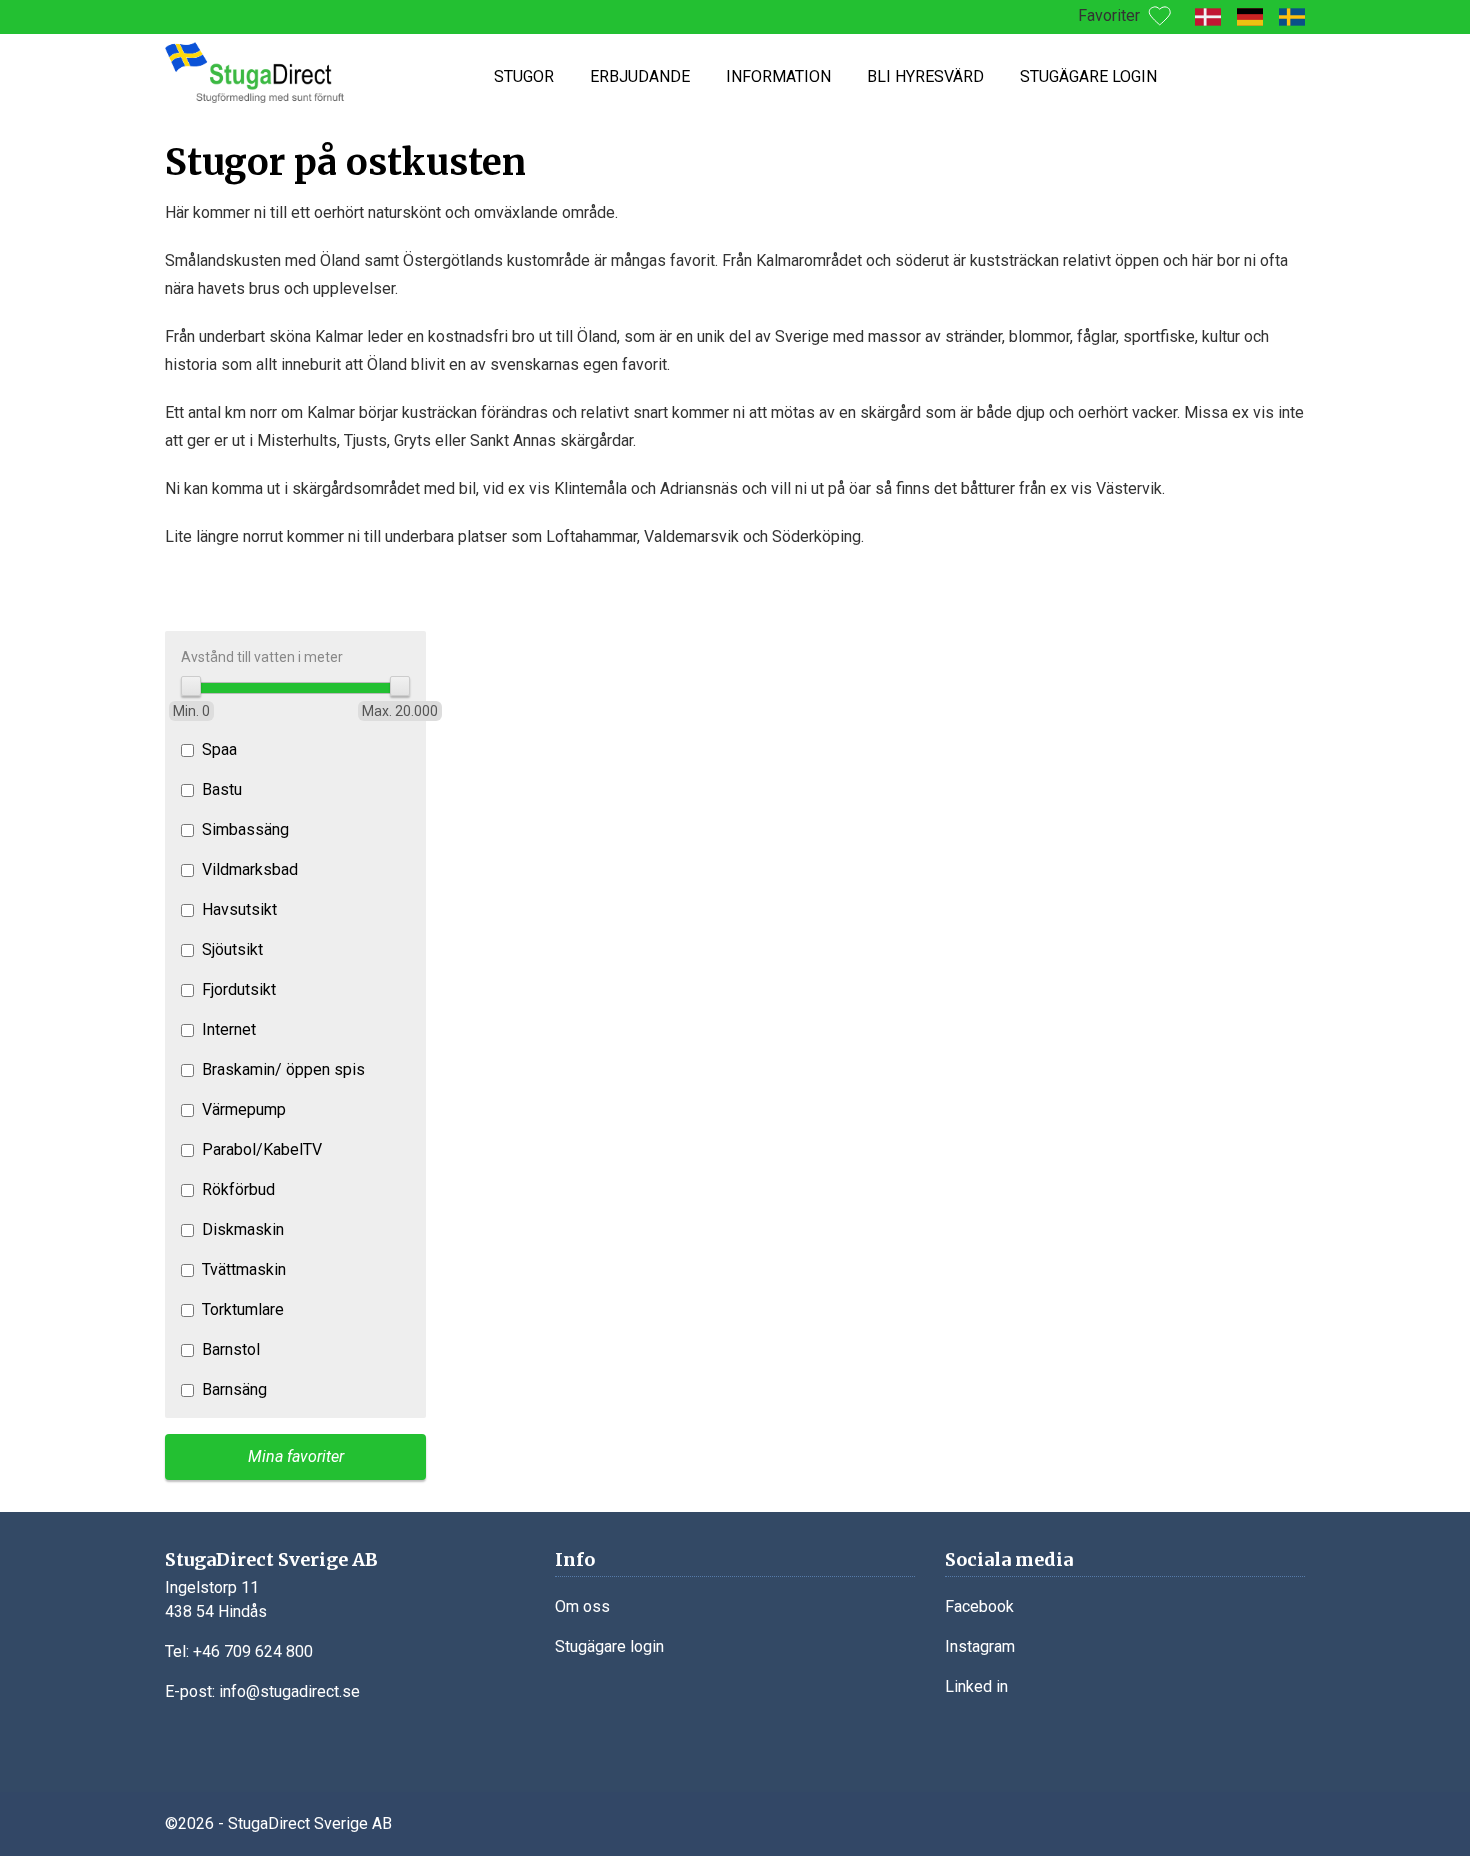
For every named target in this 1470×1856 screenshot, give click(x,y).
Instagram (980, 1646)
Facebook (979, 1606)
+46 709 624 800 (253, 1651)
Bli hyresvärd (925, 76)
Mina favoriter (296, 1456)
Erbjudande (640, 76)
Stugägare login (1088, 76)
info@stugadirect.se (289, 1691)
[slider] (191, 686)
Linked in (976, 1686)
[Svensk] (1292, 17)
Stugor (524, 76)
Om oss (582, 1606)
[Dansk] (1208, 17)
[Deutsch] (1250, 17)
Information (778, 76)
